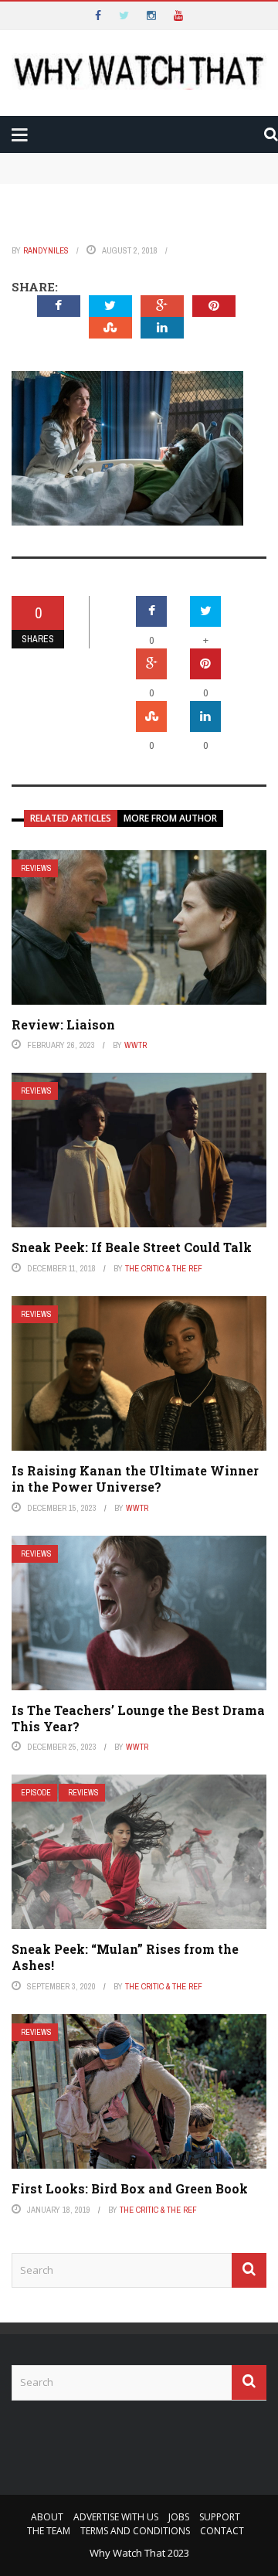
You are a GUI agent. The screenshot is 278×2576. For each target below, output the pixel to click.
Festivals (72, 250)
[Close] (19, 19)
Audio (61, 188)
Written (69, 219)
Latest (41, 94)
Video (61, 157)
